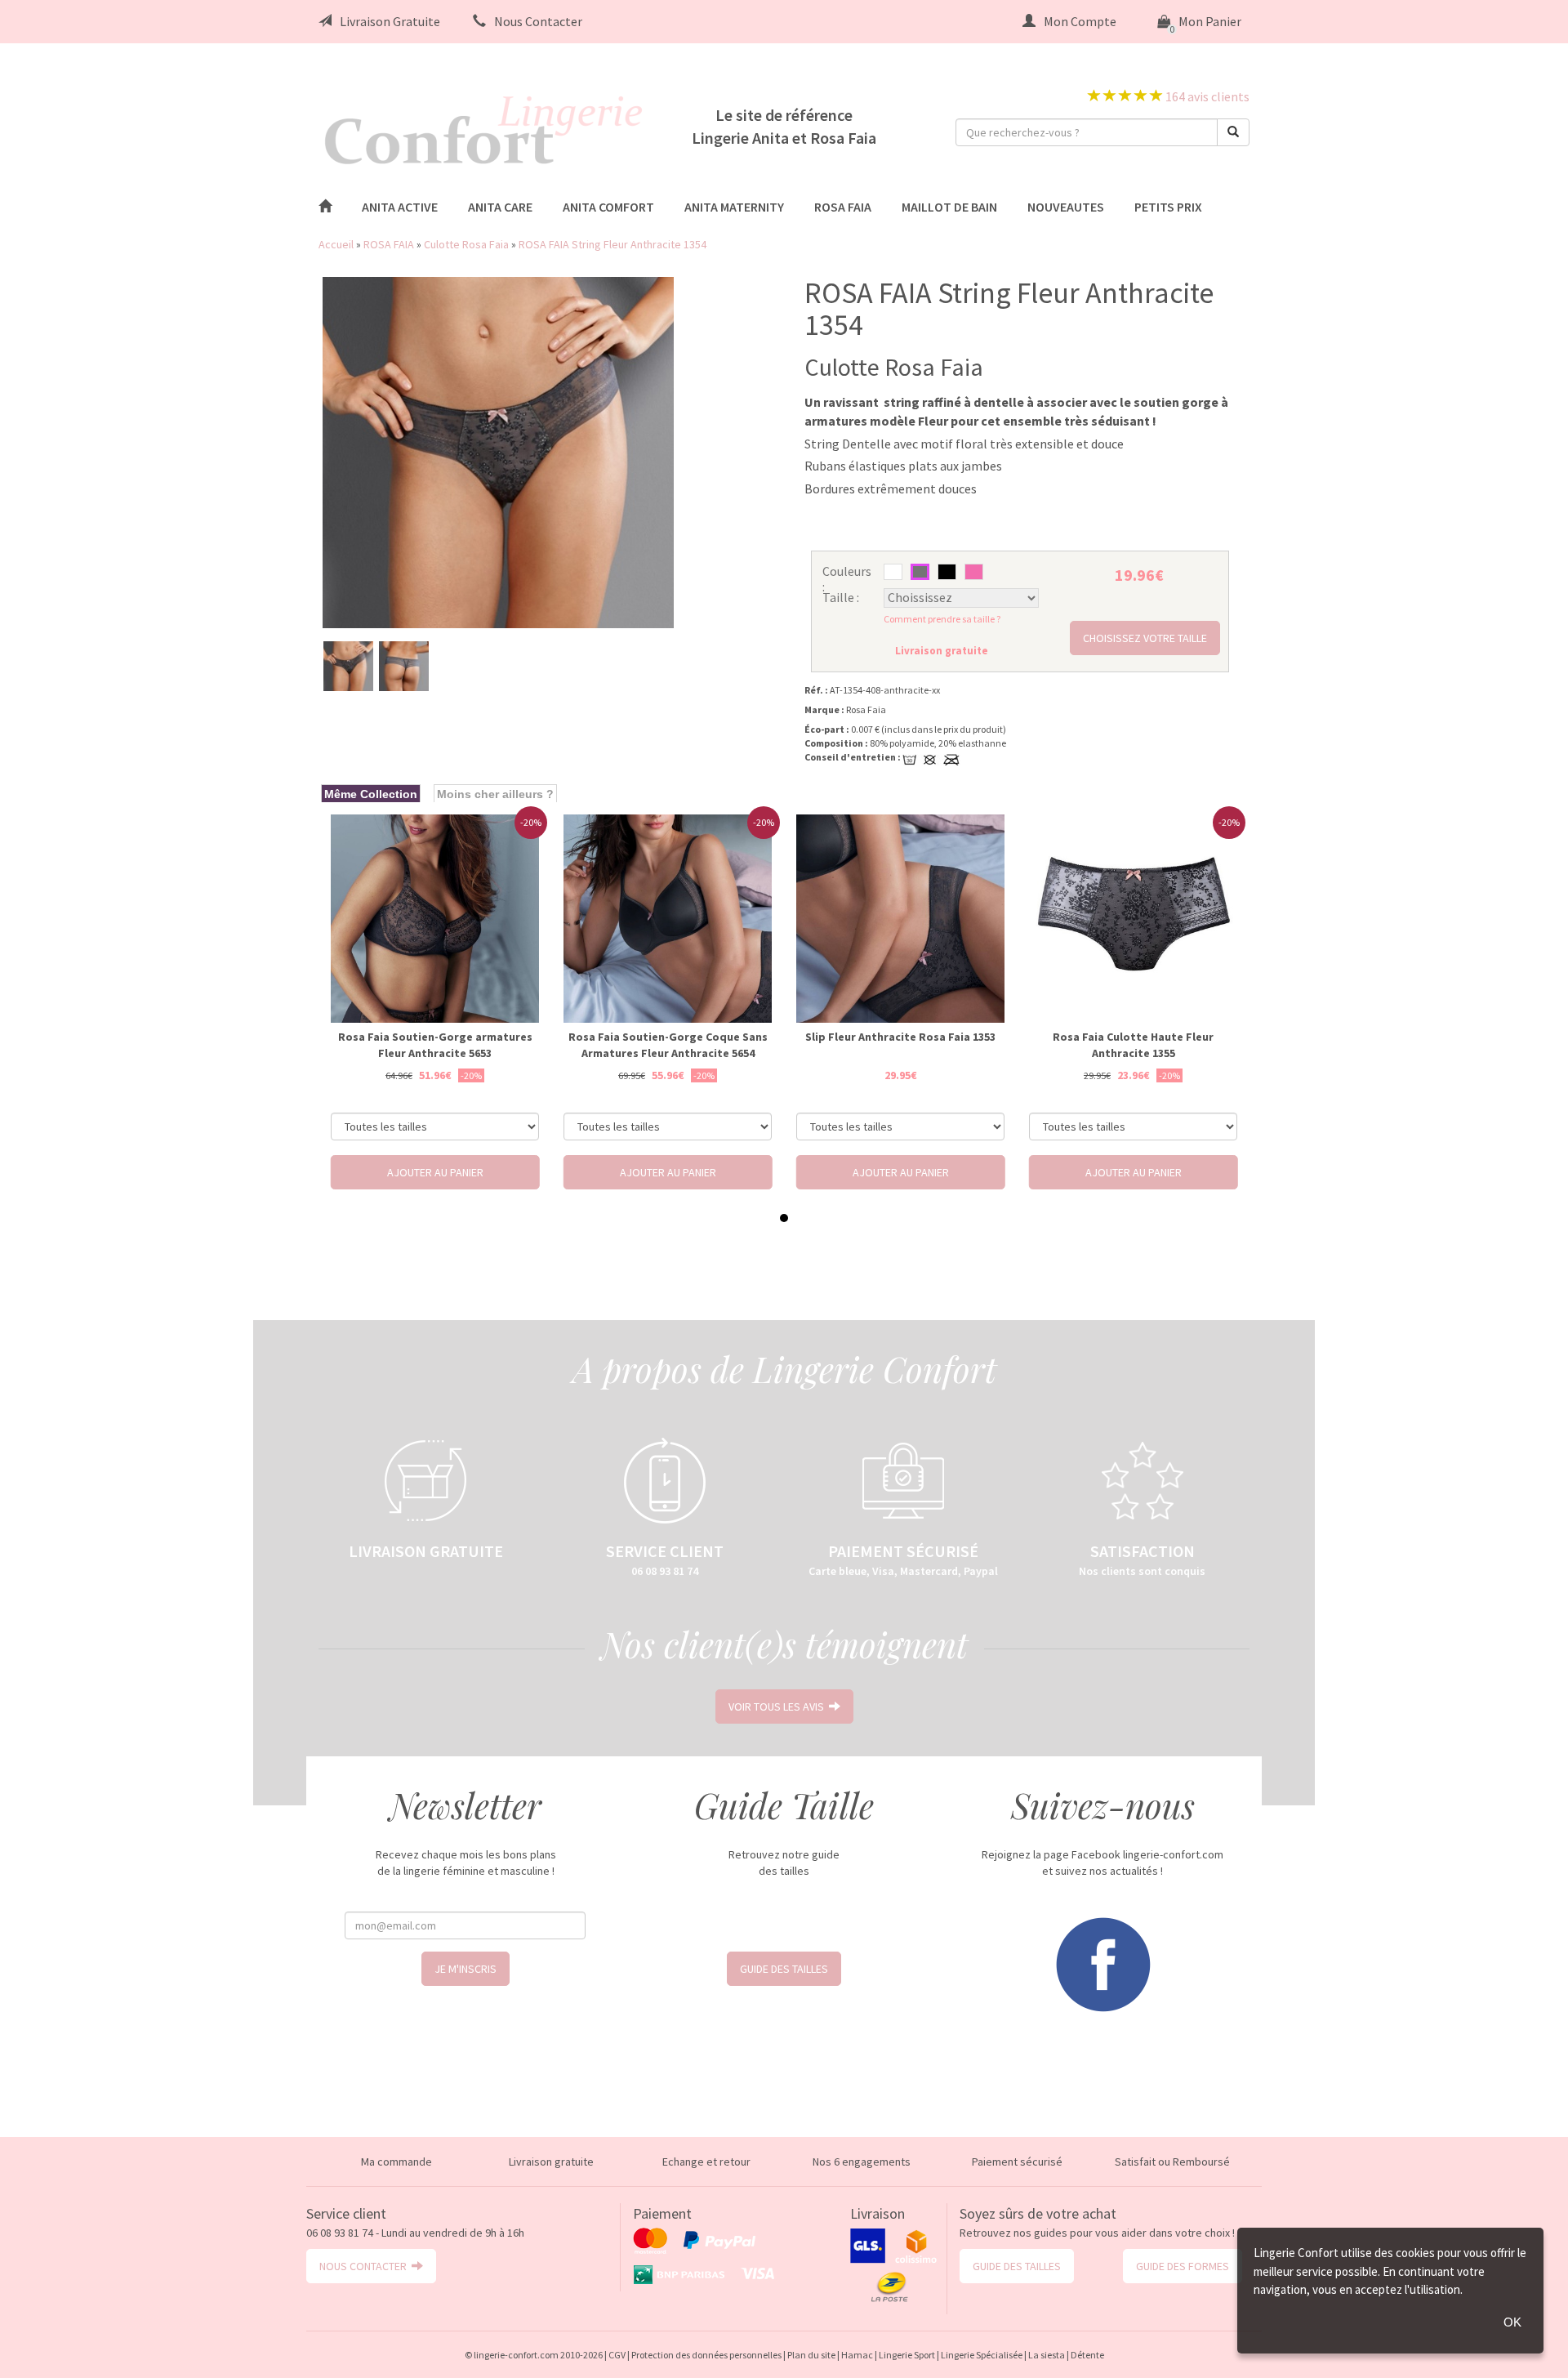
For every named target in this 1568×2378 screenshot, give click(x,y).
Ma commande (396, 2162)
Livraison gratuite (551, 2162)
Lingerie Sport (907, 2355)
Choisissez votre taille (1145, 638)
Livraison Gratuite (390, 21)
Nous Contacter (538, 21)
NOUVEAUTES (1066, 207)
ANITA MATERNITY (734, 207)
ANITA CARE (500, 207)
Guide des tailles (784, 1969)
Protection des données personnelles (706, 2355)
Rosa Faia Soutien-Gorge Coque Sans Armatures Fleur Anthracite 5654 (668, 1045)
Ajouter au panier (435, 1172)
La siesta (1047, 2355)
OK (1512, 2322)
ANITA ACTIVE (400, 207)
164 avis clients (1206, 96)
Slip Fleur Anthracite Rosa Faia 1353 (900, 1037)
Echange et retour (706, 2162)
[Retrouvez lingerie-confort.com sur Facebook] (1102, 1963)
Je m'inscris (465, 1969)
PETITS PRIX (1168, 207)
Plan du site (811, 2355)
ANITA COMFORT (608, 207)
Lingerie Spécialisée (982, 2355)
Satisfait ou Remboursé (1172, 2162)
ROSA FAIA (843, 207)
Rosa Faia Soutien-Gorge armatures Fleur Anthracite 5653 (435, 1045)
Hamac (857, 2355)
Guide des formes (1183, 2266)
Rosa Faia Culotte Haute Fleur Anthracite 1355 (1133, 1045)
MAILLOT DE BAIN (949, 207)
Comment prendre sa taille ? (942, 619)
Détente (1087, 2355)
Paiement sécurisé (1017, 2162)
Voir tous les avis (779, 1707)
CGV (617, 2355)
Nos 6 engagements (862, 2162)
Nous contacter (365, 2266)
